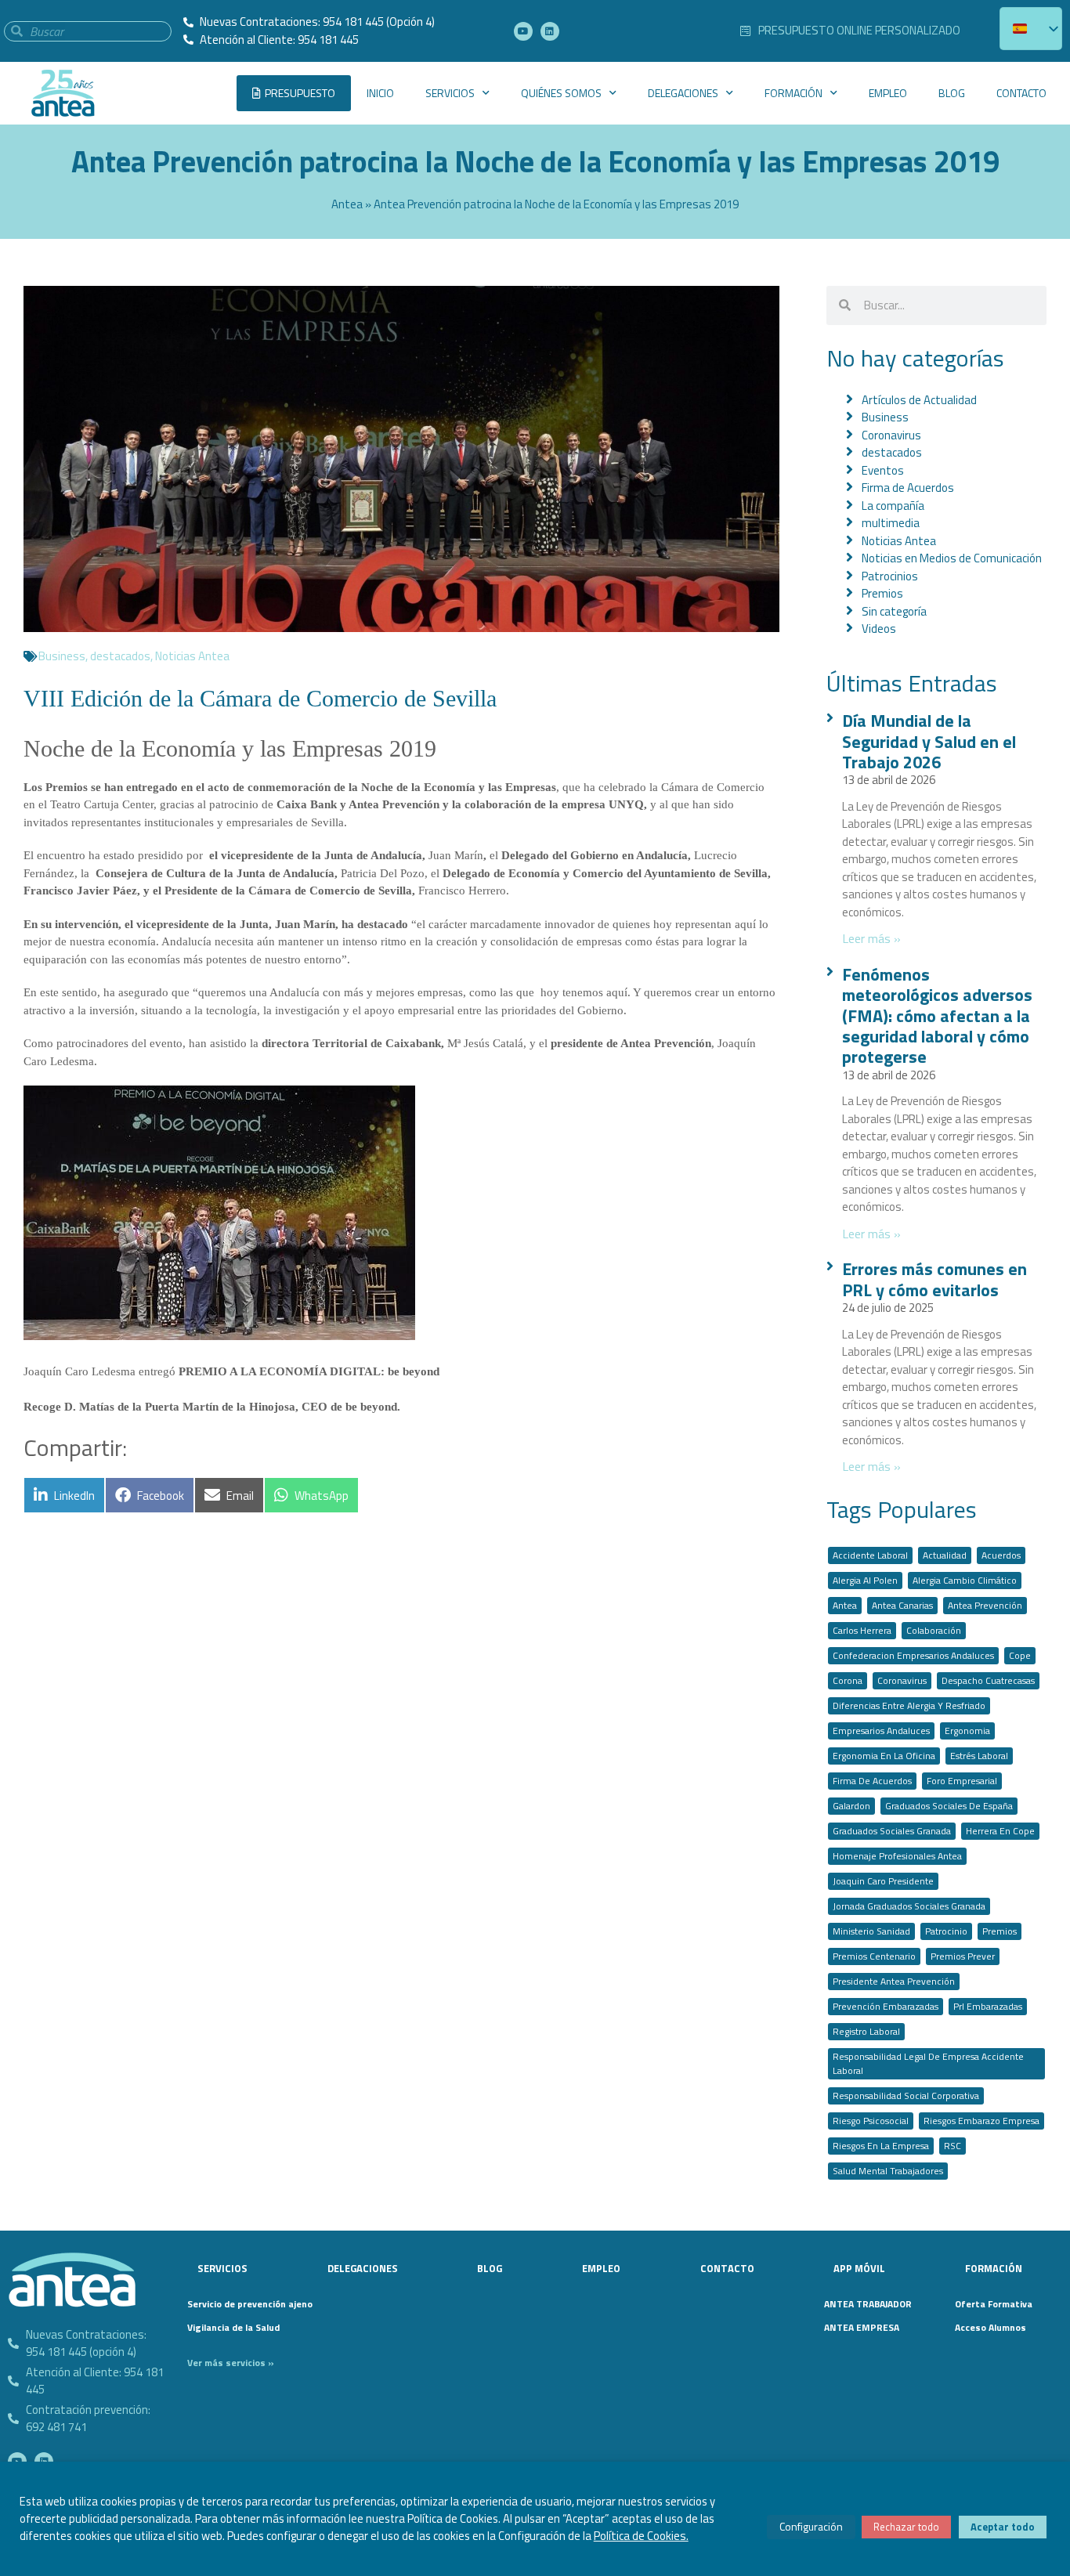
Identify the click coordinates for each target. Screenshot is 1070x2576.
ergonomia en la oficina (884, 1756)
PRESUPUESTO (300, 93)
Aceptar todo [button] (1003, 2527)
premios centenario (874, 1956)
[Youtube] (523, 31)
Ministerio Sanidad (871, 1931)
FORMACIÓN (793, 93)
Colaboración (934, 1630)
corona (848, 1680)
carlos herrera (862, 1630)
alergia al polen (865, 1580)
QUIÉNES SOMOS (561, 93)
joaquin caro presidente (883, 1881)
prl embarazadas (988, 2006)
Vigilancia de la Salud (233, 2327)
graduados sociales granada (892, 1831)
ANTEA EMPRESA (862, 2327)
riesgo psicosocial (871, 2121)
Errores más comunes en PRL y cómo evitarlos (934, 1279)
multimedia (891, 523)
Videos (879, 629)
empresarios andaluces (881, 1731)
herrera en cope (1000, 1831)
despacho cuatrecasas (988, 1680)
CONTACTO (1021, 93)
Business (62, 656)
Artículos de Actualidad (919, 400)
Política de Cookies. (641, 2536)
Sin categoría (894, 611)
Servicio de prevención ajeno (245, 2304)
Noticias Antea (192, 656)
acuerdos (1001, 1555)
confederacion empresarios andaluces (913, 1655)
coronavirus (902, 1680)
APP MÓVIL (859, 2268)
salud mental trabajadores (888, 2171)
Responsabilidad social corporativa (906, 2095)
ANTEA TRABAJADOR (868, 2304)
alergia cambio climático (965, 1580)
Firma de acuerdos (872, 1781)
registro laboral (866, 2031)
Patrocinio (946, 1931)
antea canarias (902, 1605)
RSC (953, 2146)
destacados (120, 656)
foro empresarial (962, 1781)
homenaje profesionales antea (897, 1856)
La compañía (893, 506)
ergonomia (967, 1731)
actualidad (945, 1555)
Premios (882, 593)
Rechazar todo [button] (906, 2527)
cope (1020, 1655)
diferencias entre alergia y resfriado (909, 1705)
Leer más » (871, 938)
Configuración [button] (811, 2526)
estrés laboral (979, 1756)
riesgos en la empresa (881, 2146)
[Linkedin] (550, 31)
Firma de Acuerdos (908, 488)
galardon (851, 1806)
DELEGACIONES (683, 93)
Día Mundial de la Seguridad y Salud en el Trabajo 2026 (929, 741)
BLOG (952, 93)
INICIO (380, 93)
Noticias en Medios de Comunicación (952, 558)
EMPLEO (888, 93)
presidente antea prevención (894, 1981)
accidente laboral (870, 1555)
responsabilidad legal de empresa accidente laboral (928, 2063)
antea (845, 1605)
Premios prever (963, 1956)
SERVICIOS (450, 93)
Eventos (883, 470)
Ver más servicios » (231, 2363)
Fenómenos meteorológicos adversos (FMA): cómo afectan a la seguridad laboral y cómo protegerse (937, 1016)
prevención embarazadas (886, 2006)
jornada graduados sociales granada (909, 1906)
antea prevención (985, 1605)
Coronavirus (891, 435)
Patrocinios (890, 576)
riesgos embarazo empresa (981, 2121)
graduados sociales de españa (949, 1806)
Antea (347, 204)
